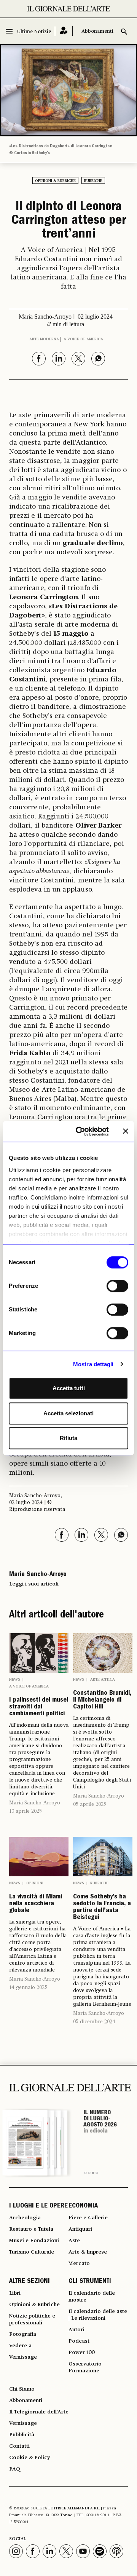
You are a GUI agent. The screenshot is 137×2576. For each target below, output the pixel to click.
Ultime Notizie (34, 32)
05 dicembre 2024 (94, 2022)
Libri (15, 2293)
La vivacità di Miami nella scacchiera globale (36, 1904)
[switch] (117, 1286)
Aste (74, 2241)
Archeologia (25, 2218)
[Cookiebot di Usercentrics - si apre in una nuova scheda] (80, 1131)
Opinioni (35, 1883)
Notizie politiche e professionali (32, 2319)
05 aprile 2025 (90, 1804)
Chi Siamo (22, 2389)
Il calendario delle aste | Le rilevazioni (98, 2315)
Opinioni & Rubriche (55, 181)
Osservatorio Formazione (85, 2367)
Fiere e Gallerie (88, 2218)
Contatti (19, 2446)
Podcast (79, 2341)
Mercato (79, 2263)
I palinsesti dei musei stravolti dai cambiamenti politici (39, 1707)
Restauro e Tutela (31, 2229)
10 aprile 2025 (25, 1811)
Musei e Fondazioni (34, 2241)
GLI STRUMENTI (90, 2282)
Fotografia (23, 2334)
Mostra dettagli (93, 1364)
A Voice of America (83, 339)
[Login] (64, 31)
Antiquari (80, 2229)
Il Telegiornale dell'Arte (39, 2412)
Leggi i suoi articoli (34, 1584)
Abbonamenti (97, 31)
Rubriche (93, 181)
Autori (76, 2330)
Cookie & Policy (29, 2458)
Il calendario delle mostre (92, 2297)
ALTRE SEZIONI (29, 2282)
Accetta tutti (69, 1388)
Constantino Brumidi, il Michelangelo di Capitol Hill (102, 1700)
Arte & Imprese (88, 2252)
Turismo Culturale (32, 2252)
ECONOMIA (83, 2206)
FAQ (15, 2469)
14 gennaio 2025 (28, 1987)
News (15, 1680)
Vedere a (20, 2346)
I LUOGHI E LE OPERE (38, 2206)
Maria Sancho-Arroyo (35, 1803)
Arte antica (103, 1680)
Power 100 (82, 2353)
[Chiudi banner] (126, 1131)
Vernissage (23, 2357)
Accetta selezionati (68, 1413)
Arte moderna (44, 339)
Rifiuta (68, 1438)
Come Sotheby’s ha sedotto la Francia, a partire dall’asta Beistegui (102, 1908)
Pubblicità (22, 2435)
